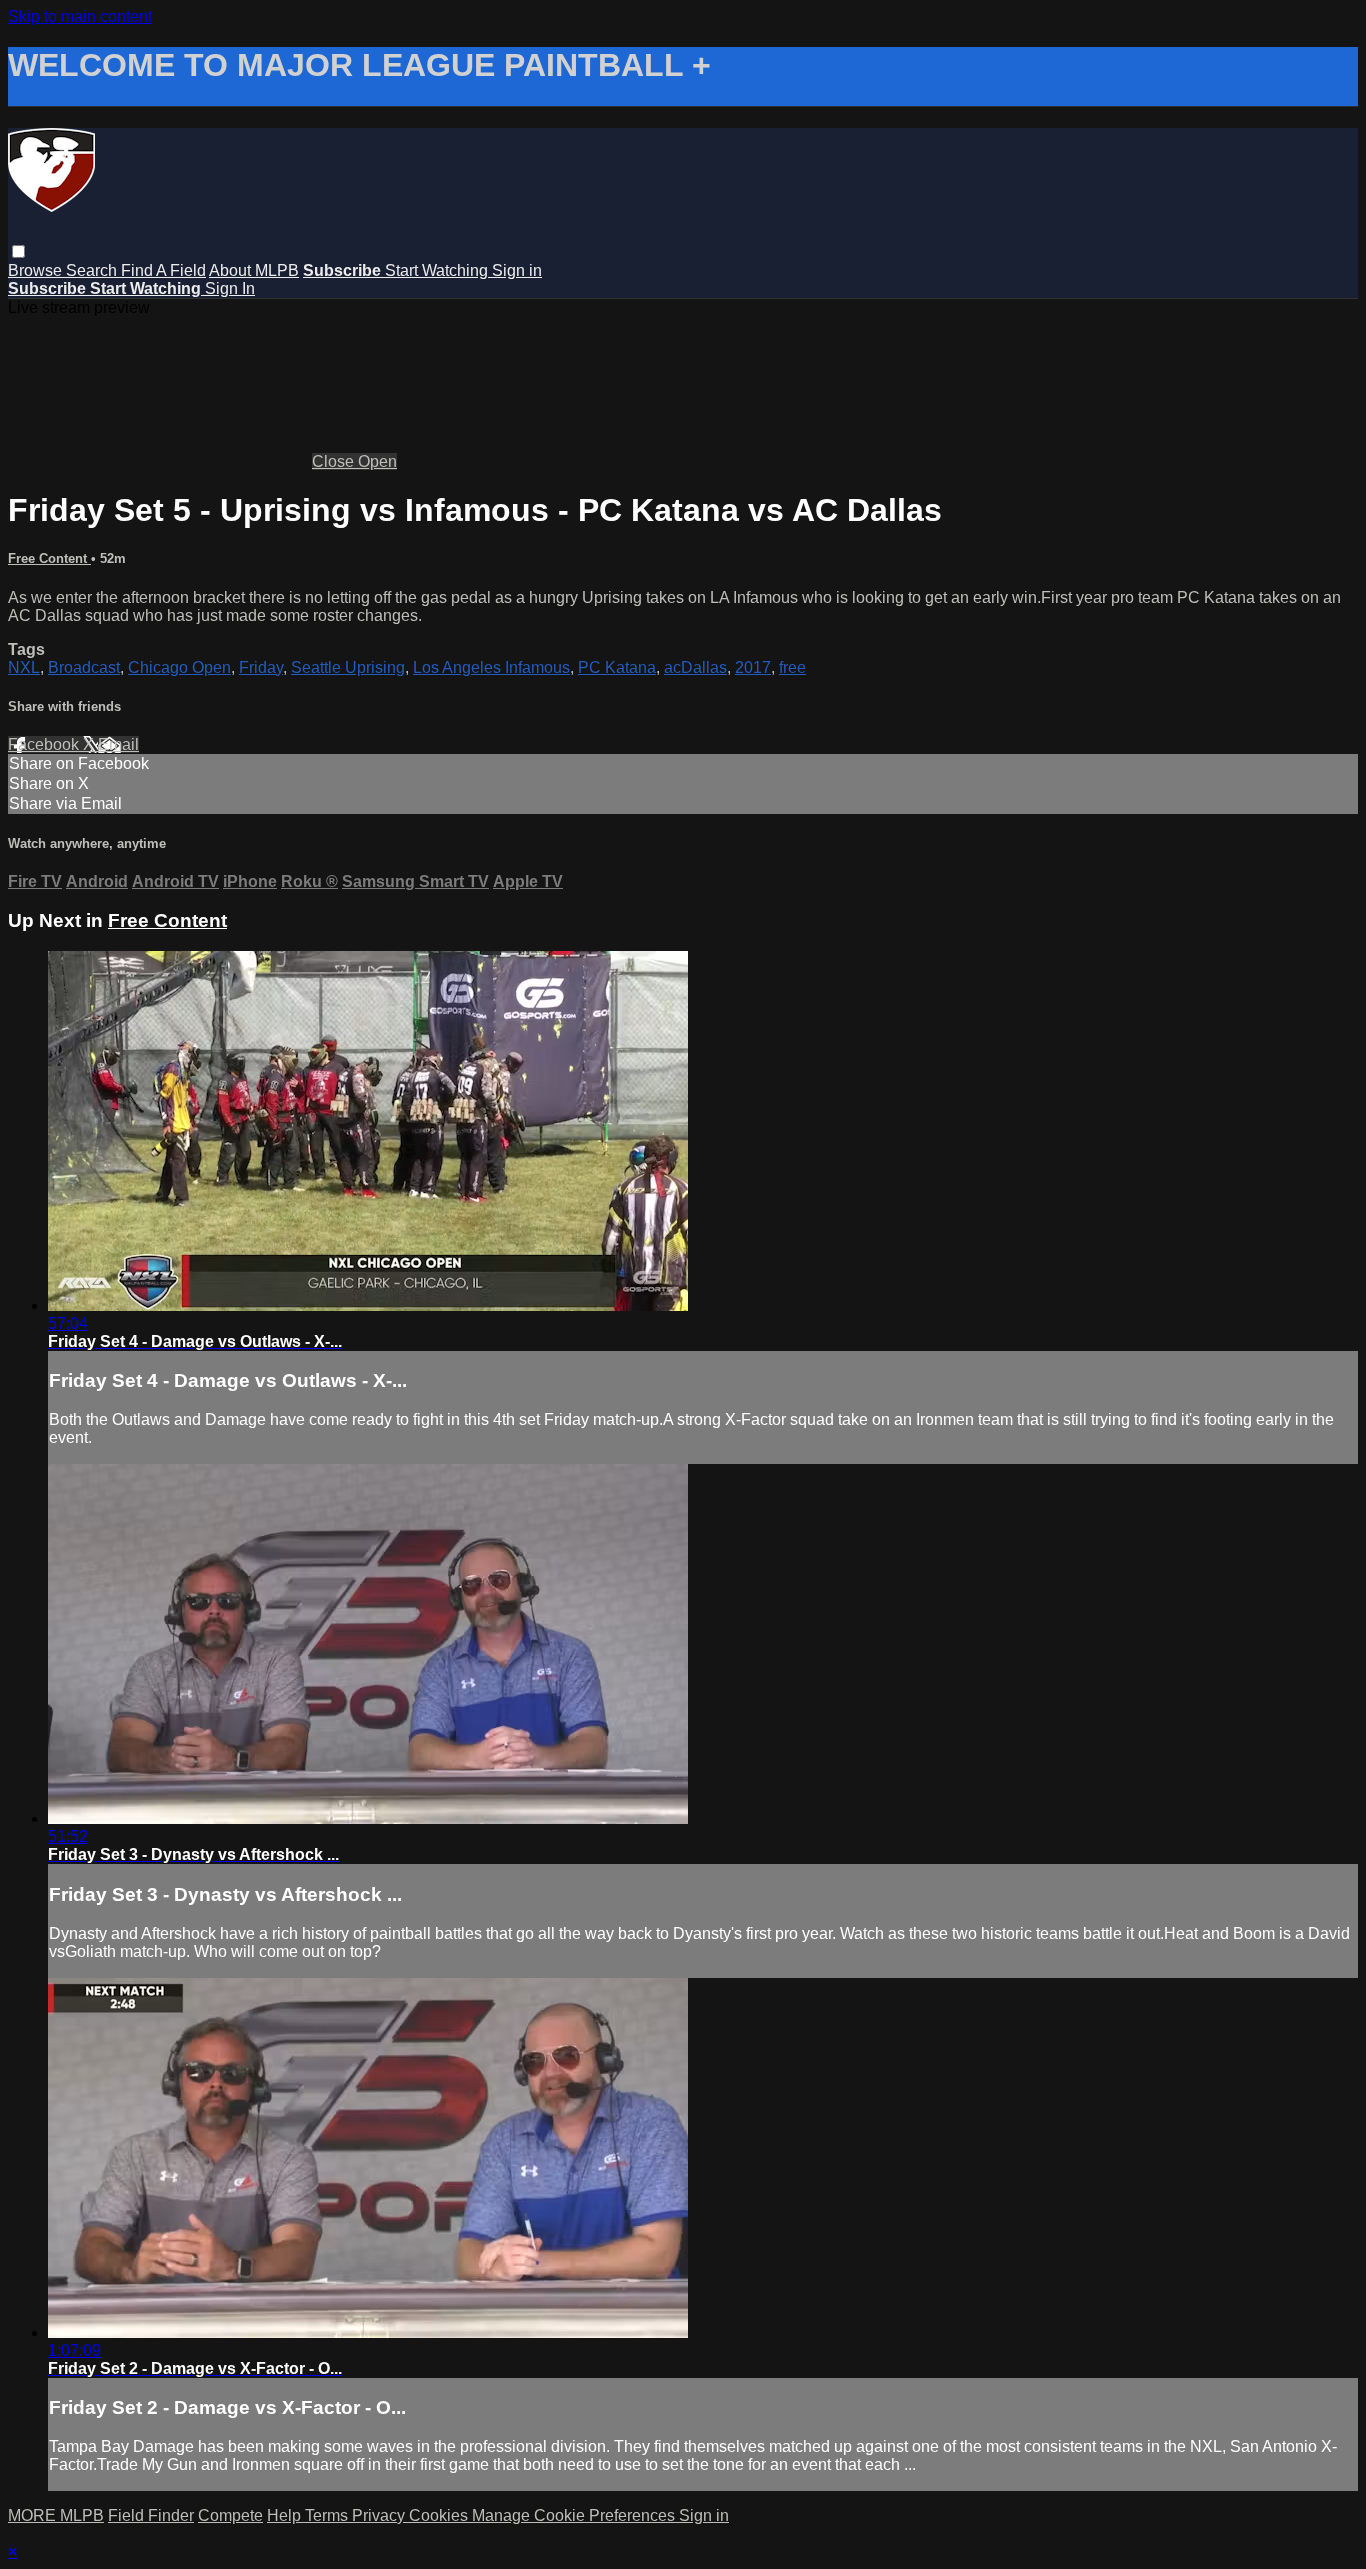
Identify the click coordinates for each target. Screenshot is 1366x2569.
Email (118, 744)
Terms (328, 2515)
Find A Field (163, 270)
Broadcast (84, 667)
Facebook (45, 744)
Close (335, 461)
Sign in (517, 270)
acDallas (695, 667)
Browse (37, 270)
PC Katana (617, 667)
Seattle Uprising (348, 667)
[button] (18, 251)
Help (286, 2515)
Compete (230, 2515)
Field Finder (151, 2515)
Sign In (230, 288)
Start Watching (438, 270)
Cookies (440, 2515)
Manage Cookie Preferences (575, 2515)
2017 (753, 667)
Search (93, 270)
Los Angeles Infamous (491, 667)
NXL (24, 667)
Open (377, 461)
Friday (261, 667)
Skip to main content (80, 16)
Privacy (380, 2515)
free (792, 667)
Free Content (49, 558)
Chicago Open (179, 667)
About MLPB (254, 270)
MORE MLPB (56, 2515)
